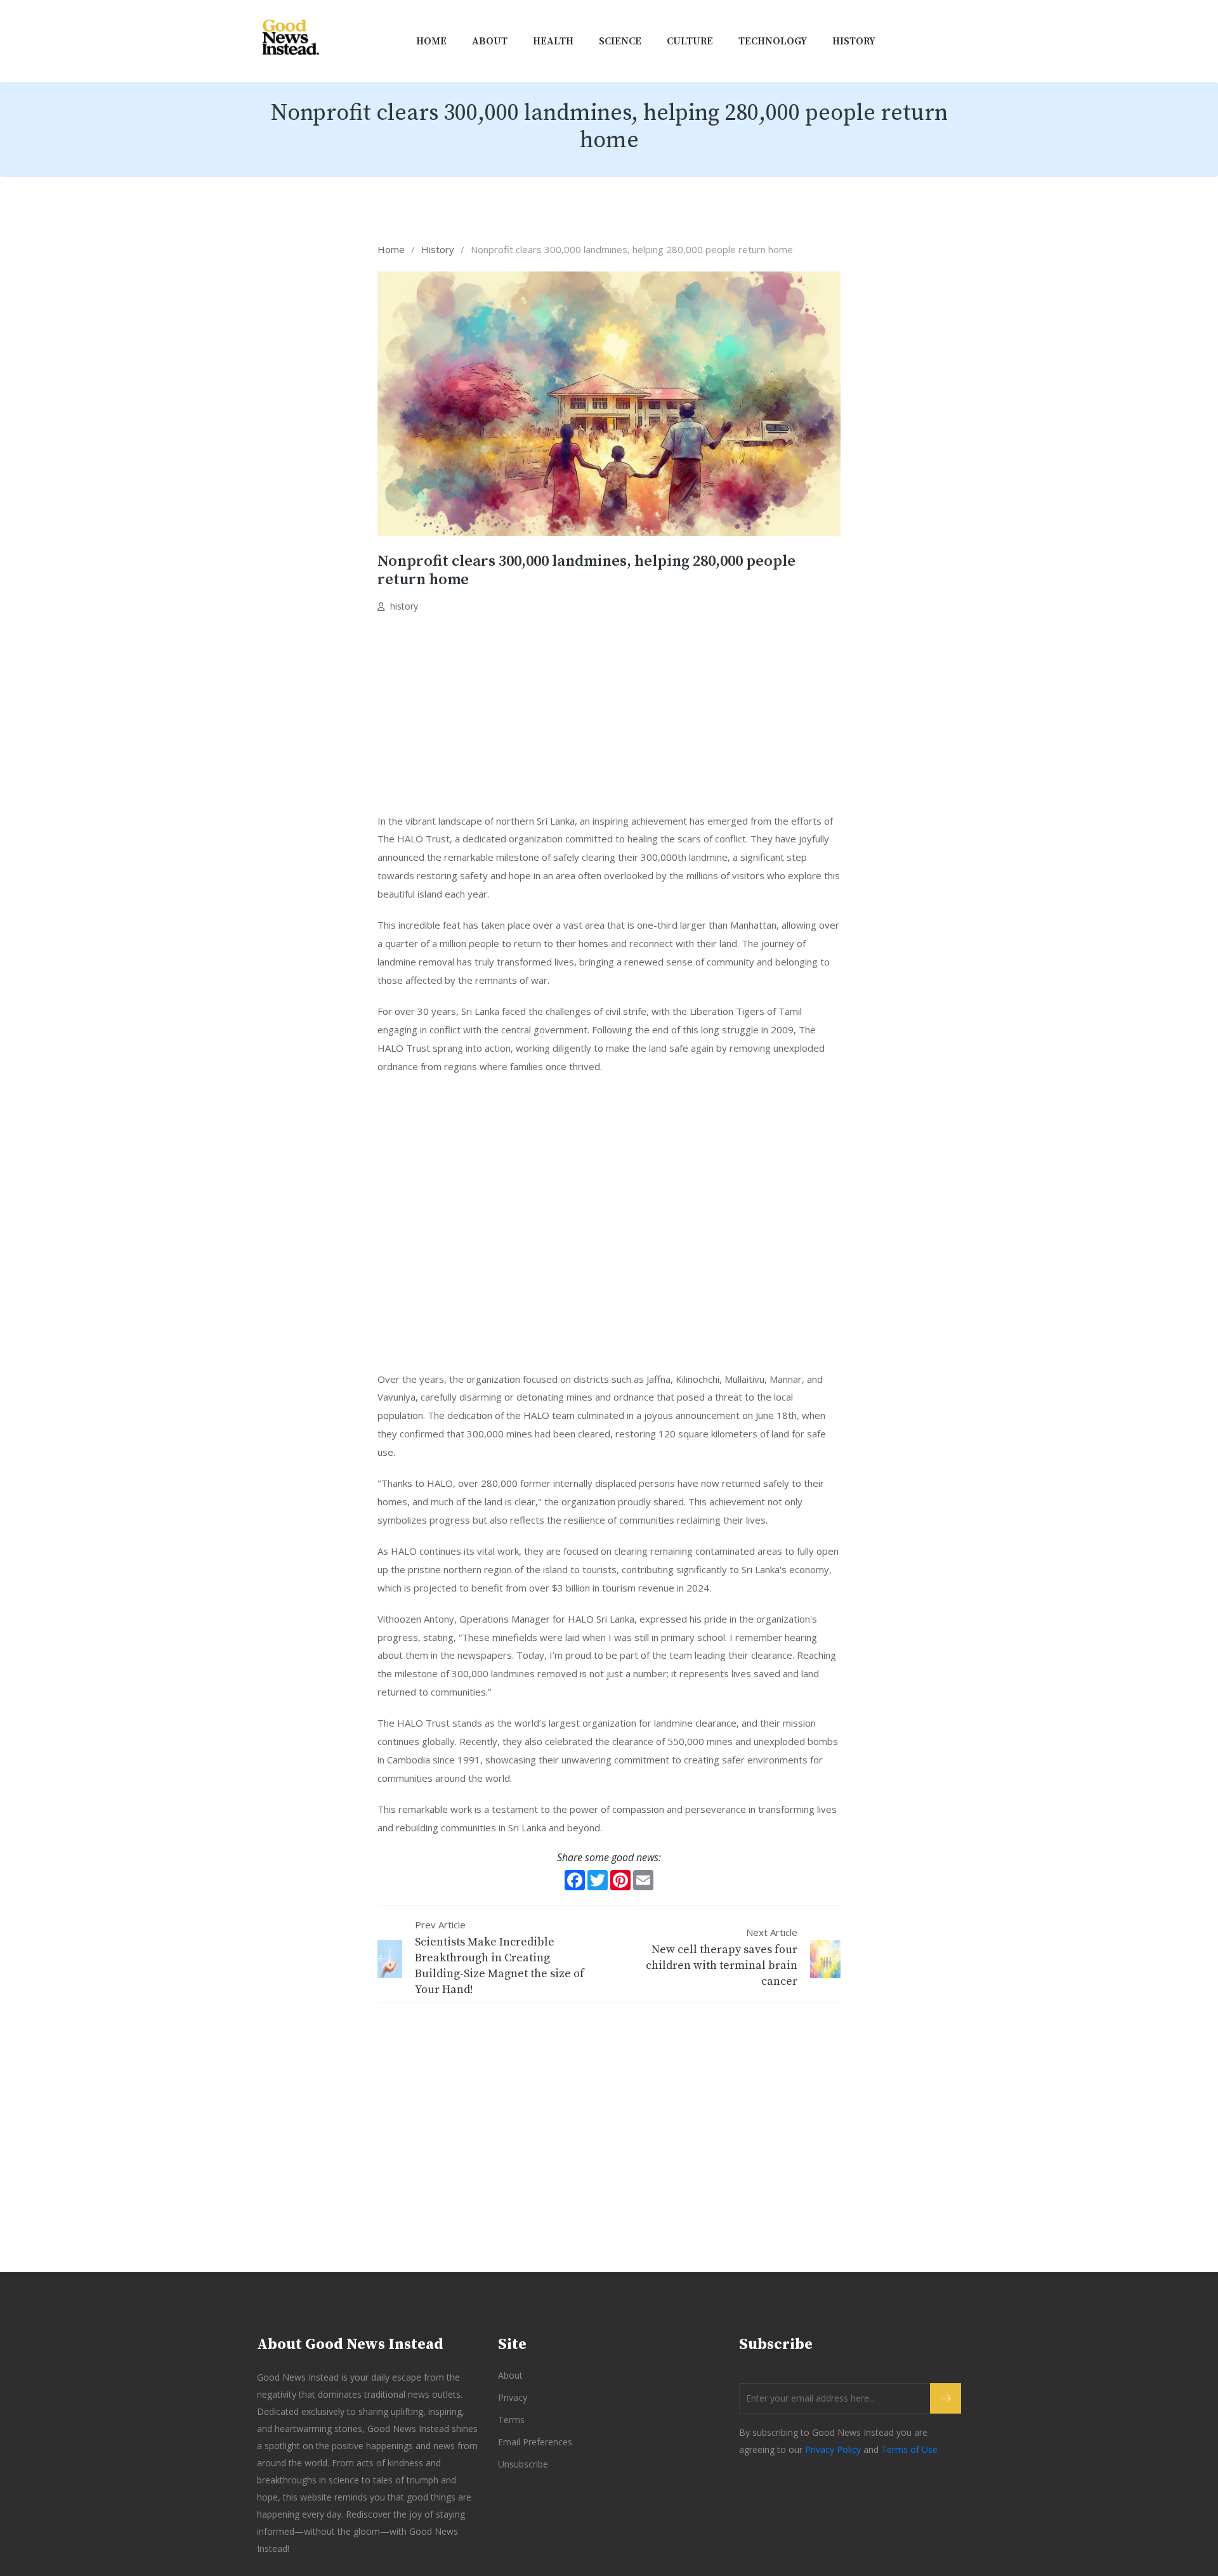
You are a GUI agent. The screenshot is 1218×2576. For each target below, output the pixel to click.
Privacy (513, 2397)
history (854, 41)
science (620, 41)
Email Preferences (535, 2442)
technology (773, 41)
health (553, 41)
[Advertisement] (609, 717)
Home (431, 41)
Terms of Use (909, 2449)
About (490, 41)
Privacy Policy (833, 2449)
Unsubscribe (523, 2464)
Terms (511, 2420)
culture (690, 41)
